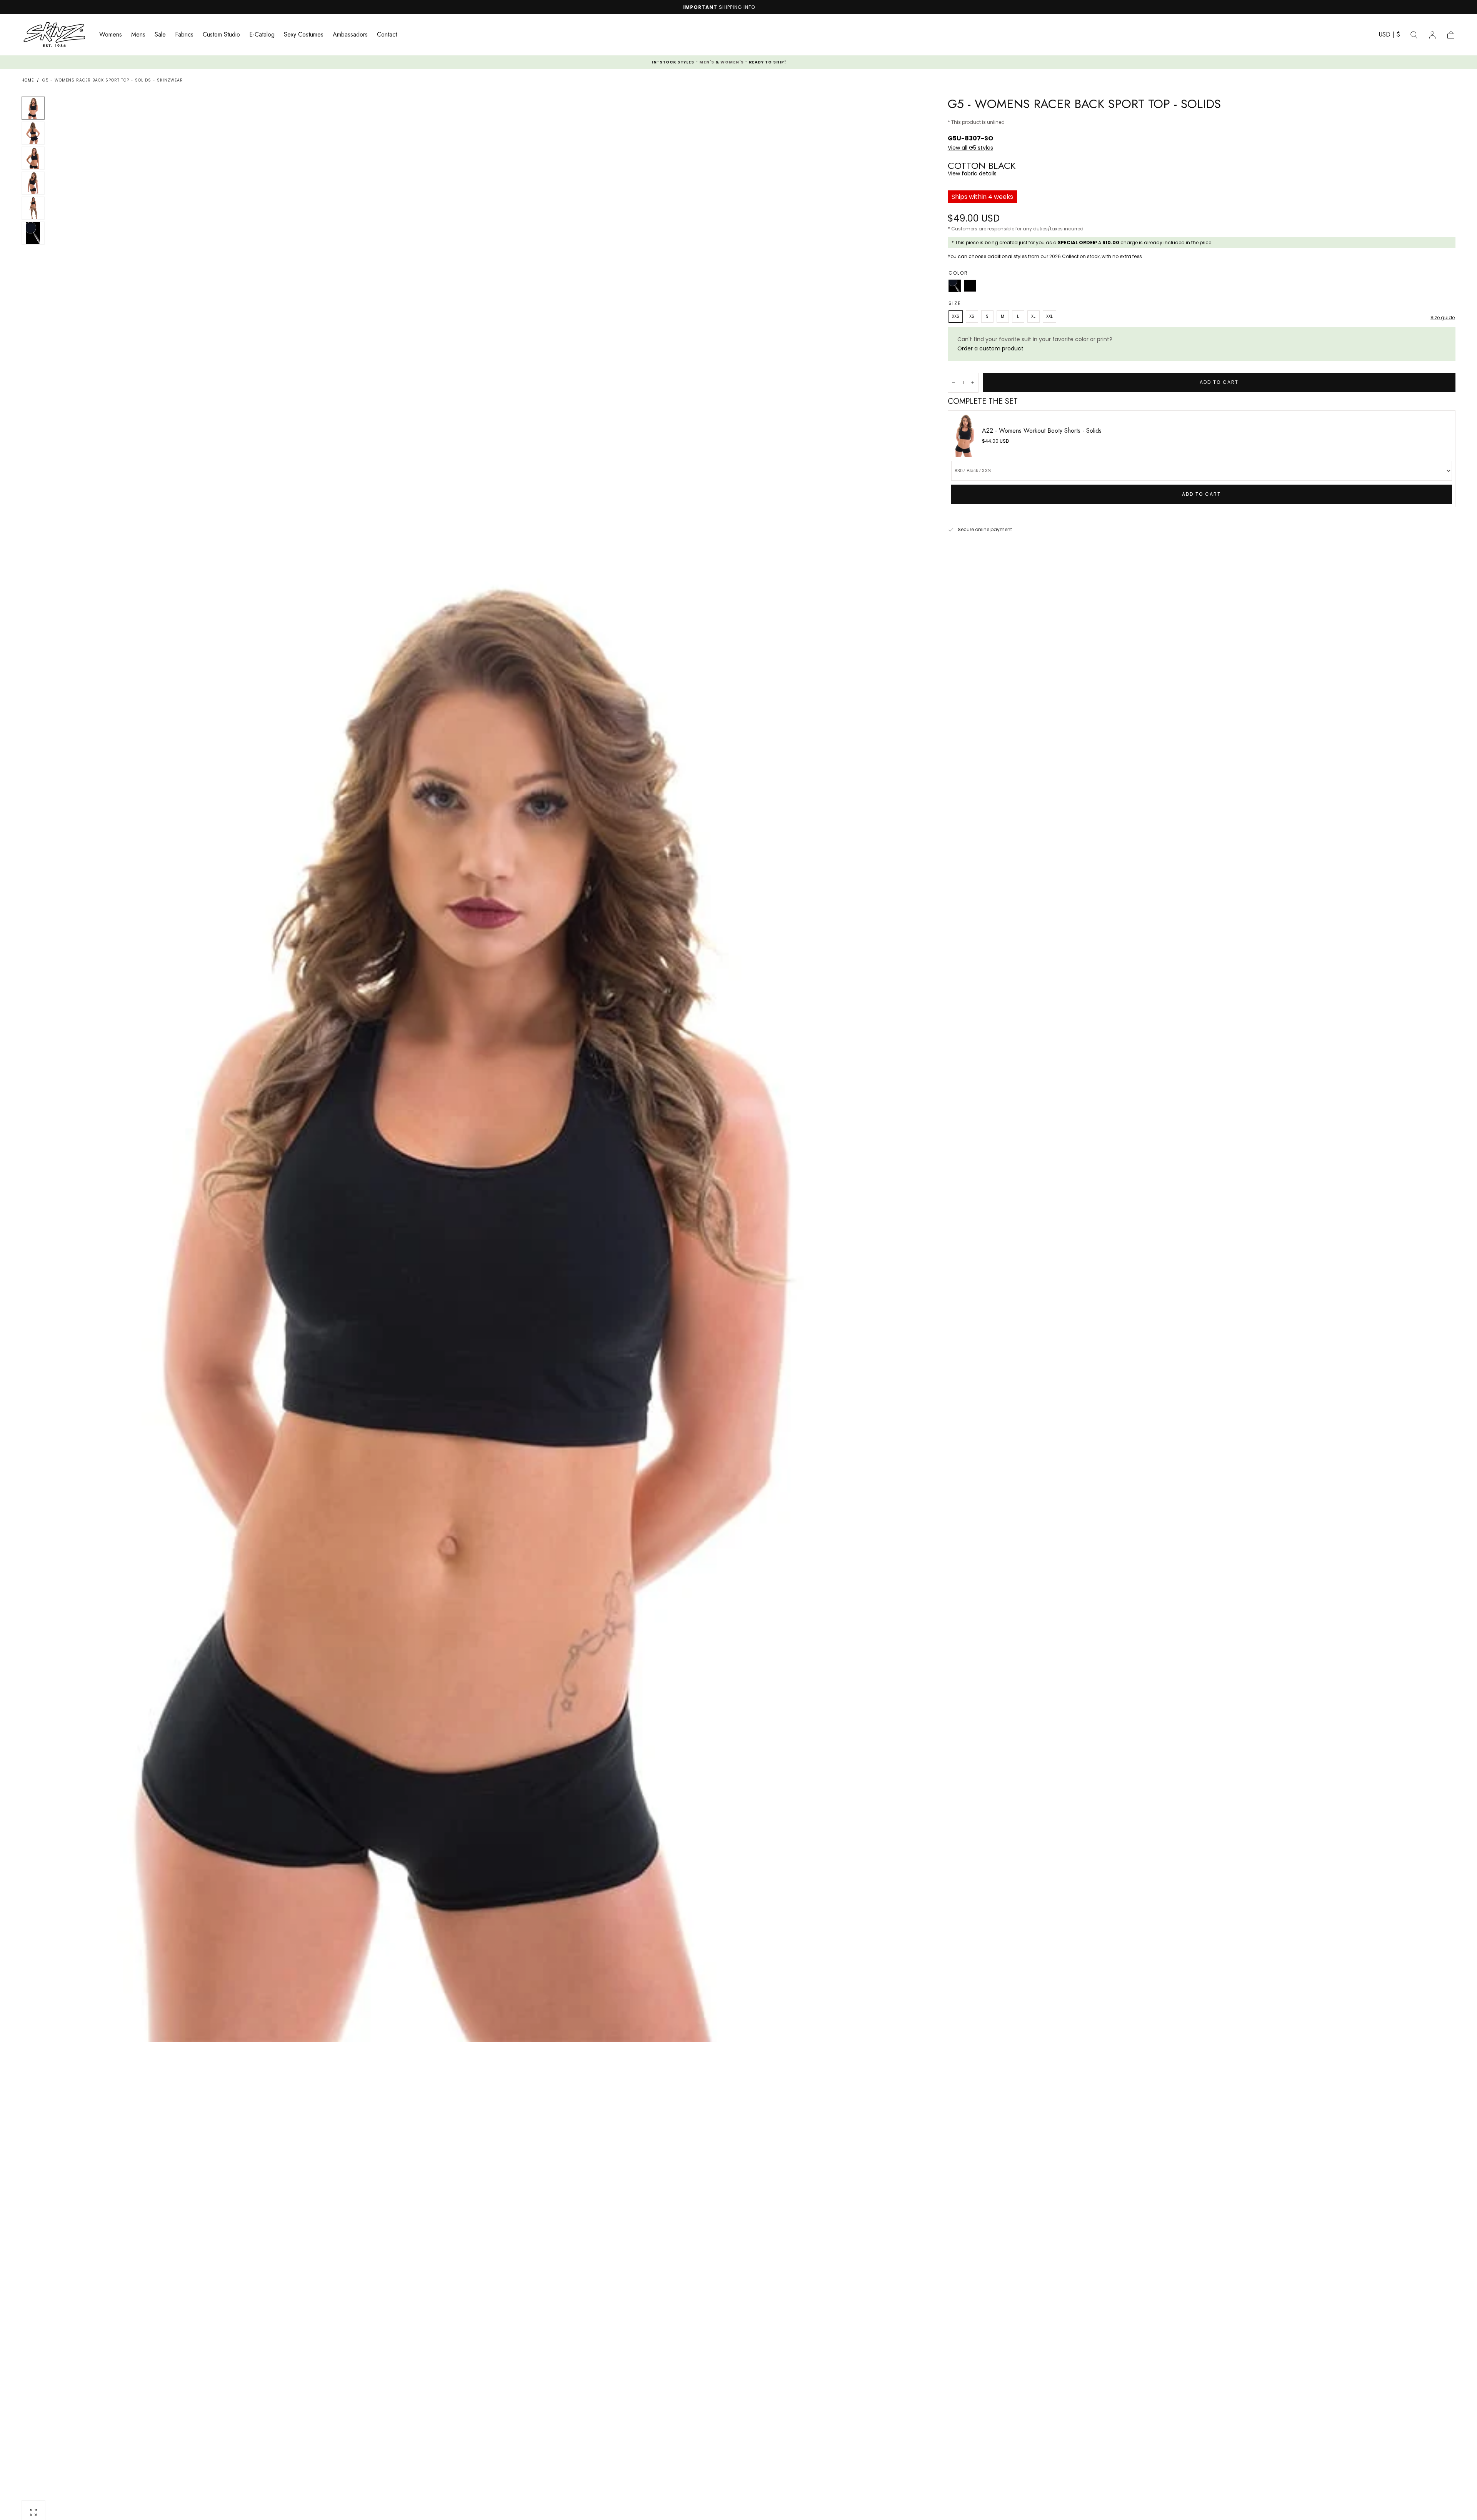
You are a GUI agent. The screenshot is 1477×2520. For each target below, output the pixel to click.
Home (28, 80)
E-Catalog (262, 35)
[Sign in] (1432, 35)
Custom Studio (221, 35)
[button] (1389, 36)
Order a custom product (990, 348)
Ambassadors (350, 35)
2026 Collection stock (1074, 256)
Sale (160, 35)
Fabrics (184, 35)
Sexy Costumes (304, 35)
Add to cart (1219, 382)
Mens (138, 35)
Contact (387, 35)
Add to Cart (1201, 494)
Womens (111, 35)
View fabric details (972, 173)
